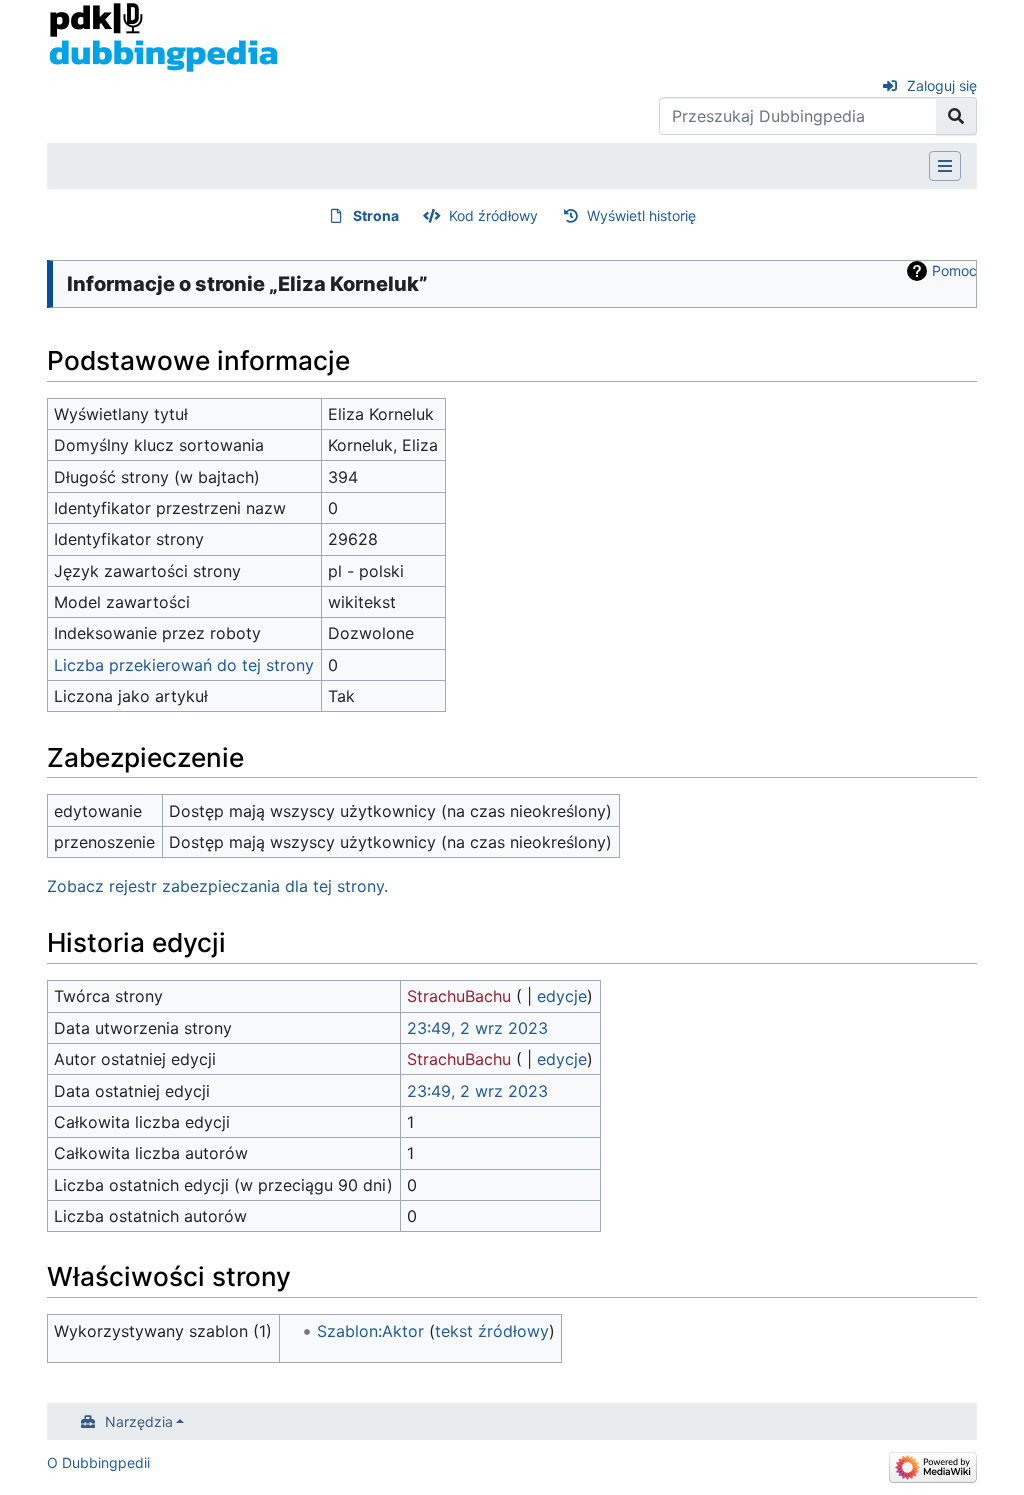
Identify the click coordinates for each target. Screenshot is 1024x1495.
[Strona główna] (163, 36)
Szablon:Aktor (370, 1331)
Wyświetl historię (641, 215)
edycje (562, 996)
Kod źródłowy (493, 215)
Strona (376, 215)
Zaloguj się (942, 85)
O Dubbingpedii (98, 1462)
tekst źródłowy (492, 1331)
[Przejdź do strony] (956, 116)
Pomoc (954, 270)
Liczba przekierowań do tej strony (184, 665)
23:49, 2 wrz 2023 (477, 1028)
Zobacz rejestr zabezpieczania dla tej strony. (217, 886)
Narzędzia (139, 1421)
